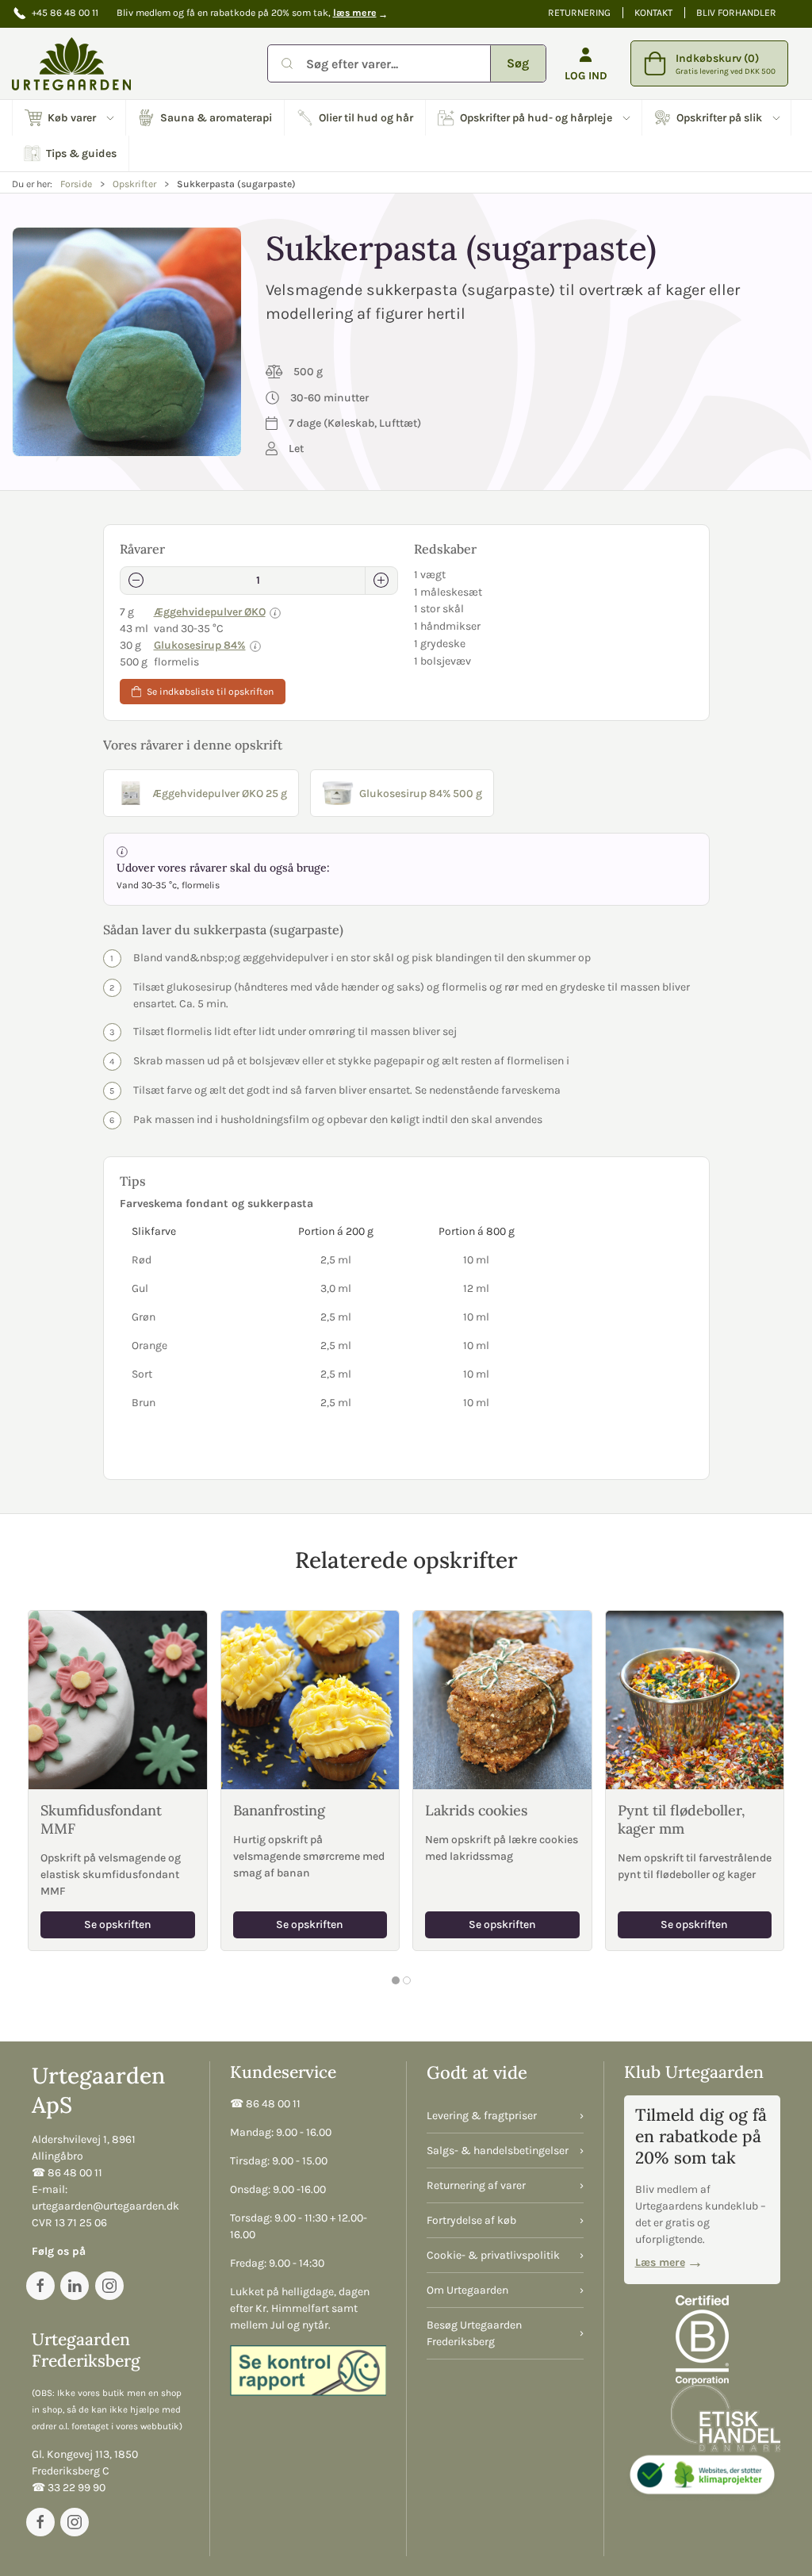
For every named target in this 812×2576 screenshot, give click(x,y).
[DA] (71, 63)
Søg (518, 63)
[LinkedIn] (75, 2286)
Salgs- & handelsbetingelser (498, 2150)
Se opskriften (118, 1924)
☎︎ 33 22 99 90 (69, 2488)
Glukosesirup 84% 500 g (421, 793)
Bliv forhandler (736, 13)
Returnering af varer (476, 2185)
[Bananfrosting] (310, 1700)
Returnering (579, 13)
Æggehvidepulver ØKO (210, 612)
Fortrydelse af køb (471, 2220)
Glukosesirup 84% (200, 645)
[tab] (396, 1980)
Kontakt (653, 13)
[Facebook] (40, 2286)
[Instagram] (109, 2286)
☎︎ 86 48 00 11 (67, 2173)
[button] (69, 118)
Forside (76, 184)
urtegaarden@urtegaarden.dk (105, 2206)
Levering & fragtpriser (482, 2116)
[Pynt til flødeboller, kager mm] (695, 1700)
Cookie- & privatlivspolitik (493, 2255)
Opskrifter (134, 184)
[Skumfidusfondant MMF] (118, 1700)
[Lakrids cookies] (502, 1700)
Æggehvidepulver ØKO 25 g (220, 793)
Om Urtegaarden (467, 2290)
